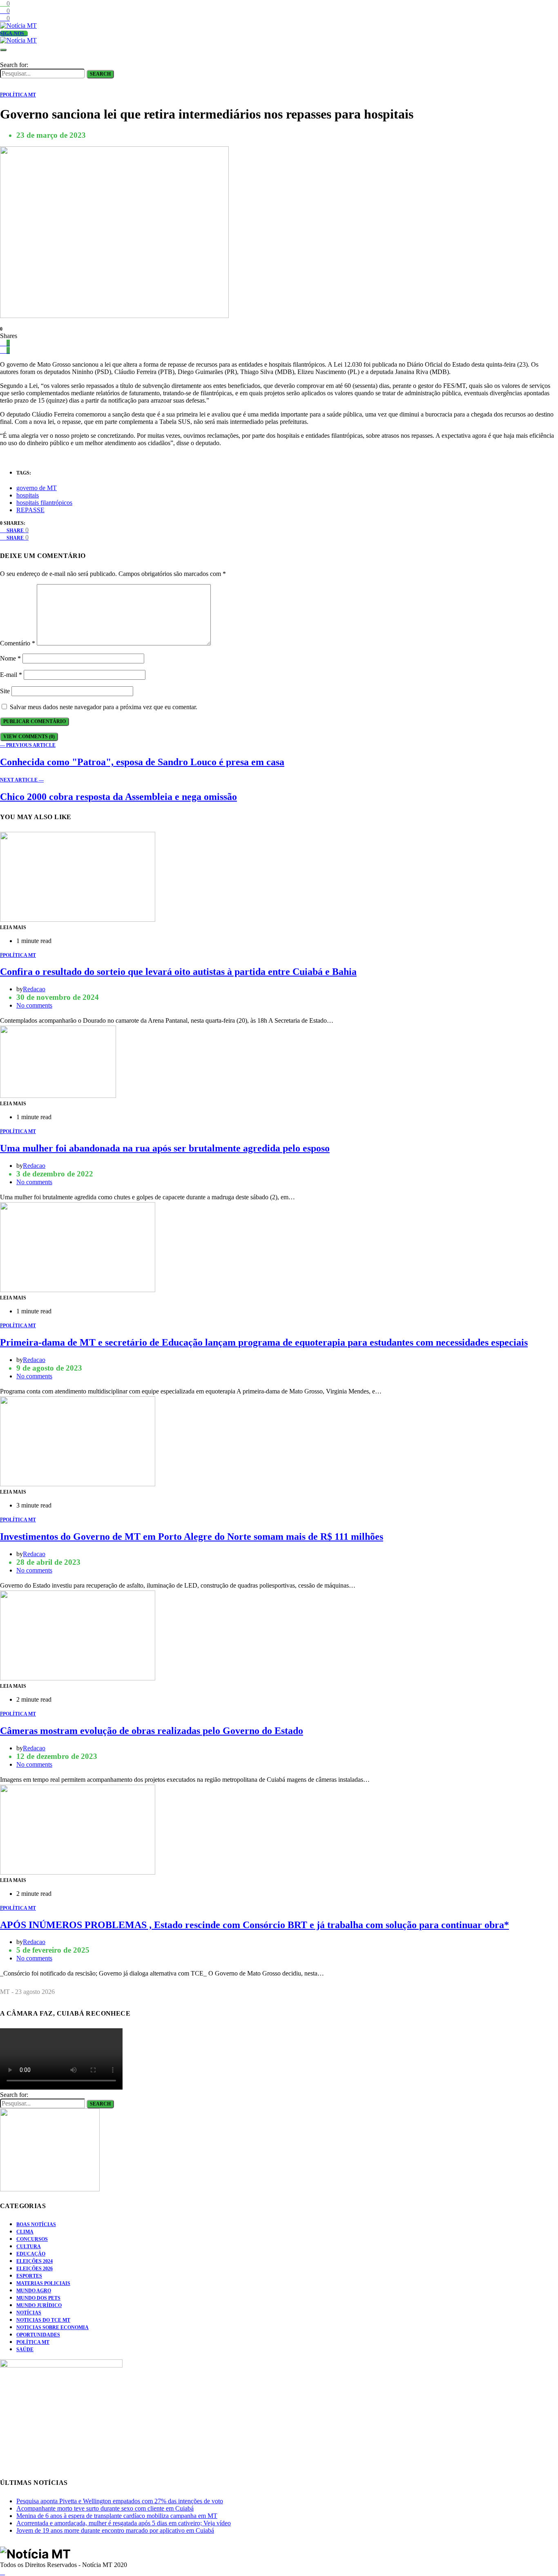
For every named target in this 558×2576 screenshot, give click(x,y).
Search (100, 74)
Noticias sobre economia (52, 2327)
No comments (34, 1005)
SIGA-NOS (12, 34)
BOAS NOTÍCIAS (36, 2224)
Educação (31, 2254)
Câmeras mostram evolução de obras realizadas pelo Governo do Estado (152, 1731)
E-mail (11, 675)
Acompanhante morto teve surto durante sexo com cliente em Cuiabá (105, 2508)
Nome (10, 658)
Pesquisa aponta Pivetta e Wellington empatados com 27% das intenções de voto (120, 2501)
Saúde (25, 2350)
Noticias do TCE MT (43, 2320)
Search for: (14, 65)
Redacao (34, 989)
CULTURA (29, 2247)
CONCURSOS (32, 2239)
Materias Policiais (43, 2283)
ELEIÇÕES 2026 (35, 2269)
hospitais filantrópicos (44, 503)
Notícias (29, 2313)
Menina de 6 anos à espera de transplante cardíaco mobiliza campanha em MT (117, 2516)
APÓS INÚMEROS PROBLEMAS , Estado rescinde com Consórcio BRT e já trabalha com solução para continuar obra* (254, 1925)
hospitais (28, 495)
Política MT (33, 2342)
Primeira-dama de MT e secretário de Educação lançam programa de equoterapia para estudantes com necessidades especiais (264, 1342)
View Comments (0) (29, 737)
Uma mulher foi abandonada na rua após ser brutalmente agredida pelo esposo (165, 1148)
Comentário (18, 643)
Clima (25, 2232)
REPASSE (30, 510)
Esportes (29, 2276)
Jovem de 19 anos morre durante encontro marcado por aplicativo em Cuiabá (115, 2530)
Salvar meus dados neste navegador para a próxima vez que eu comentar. (104, 707)
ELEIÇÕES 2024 (35, 2261)
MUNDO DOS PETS (38, 2298)
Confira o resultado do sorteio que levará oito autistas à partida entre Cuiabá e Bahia (178, 972)
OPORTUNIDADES (38, 2335)
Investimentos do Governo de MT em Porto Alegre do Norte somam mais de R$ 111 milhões (192, 1537)
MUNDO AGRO (34, 2291)
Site (5, 691)
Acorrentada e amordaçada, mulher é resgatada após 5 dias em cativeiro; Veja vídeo (124, 2523)
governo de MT (37, 488)
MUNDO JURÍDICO (39, 2305)
